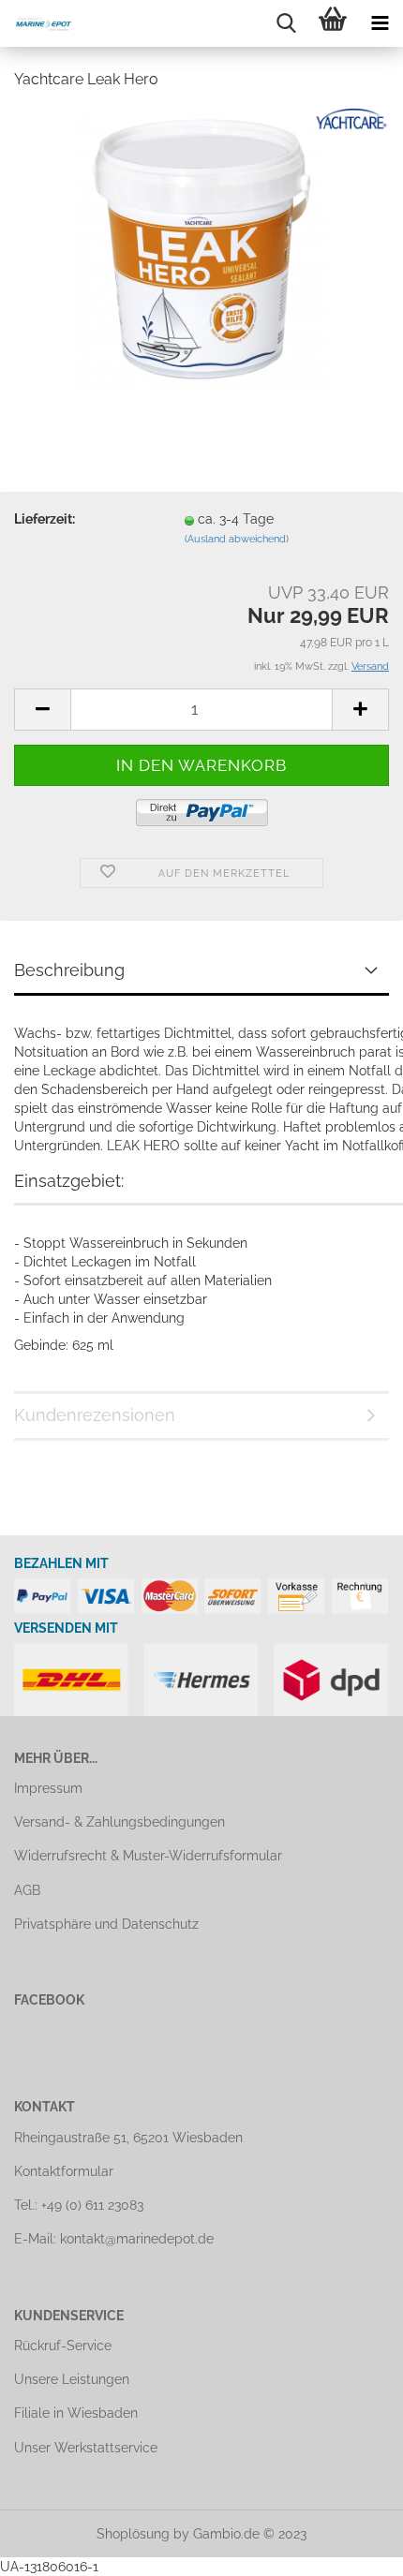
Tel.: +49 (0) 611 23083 (79, 2205)
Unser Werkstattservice (86, 2448)
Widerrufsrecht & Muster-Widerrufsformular (148, 1856)
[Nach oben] (351, 2548)
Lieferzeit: (45, 519)
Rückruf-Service (63, 2346)
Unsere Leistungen (72, 2379)
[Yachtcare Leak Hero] (201, 246)
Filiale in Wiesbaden (76, 2413)
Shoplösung (133, 2534)
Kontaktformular (64, 2171)
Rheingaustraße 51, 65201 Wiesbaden (128, 2138)
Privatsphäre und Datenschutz (106, 1924)
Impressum (48, 1788)
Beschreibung (69, 970)
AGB (27, 1890)
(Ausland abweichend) (237, 539)
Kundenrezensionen (95, 1415)
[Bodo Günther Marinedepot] (37, 23)
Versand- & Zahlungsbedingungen (119, 1822)
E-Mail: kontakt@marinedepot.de (114, 2239)
